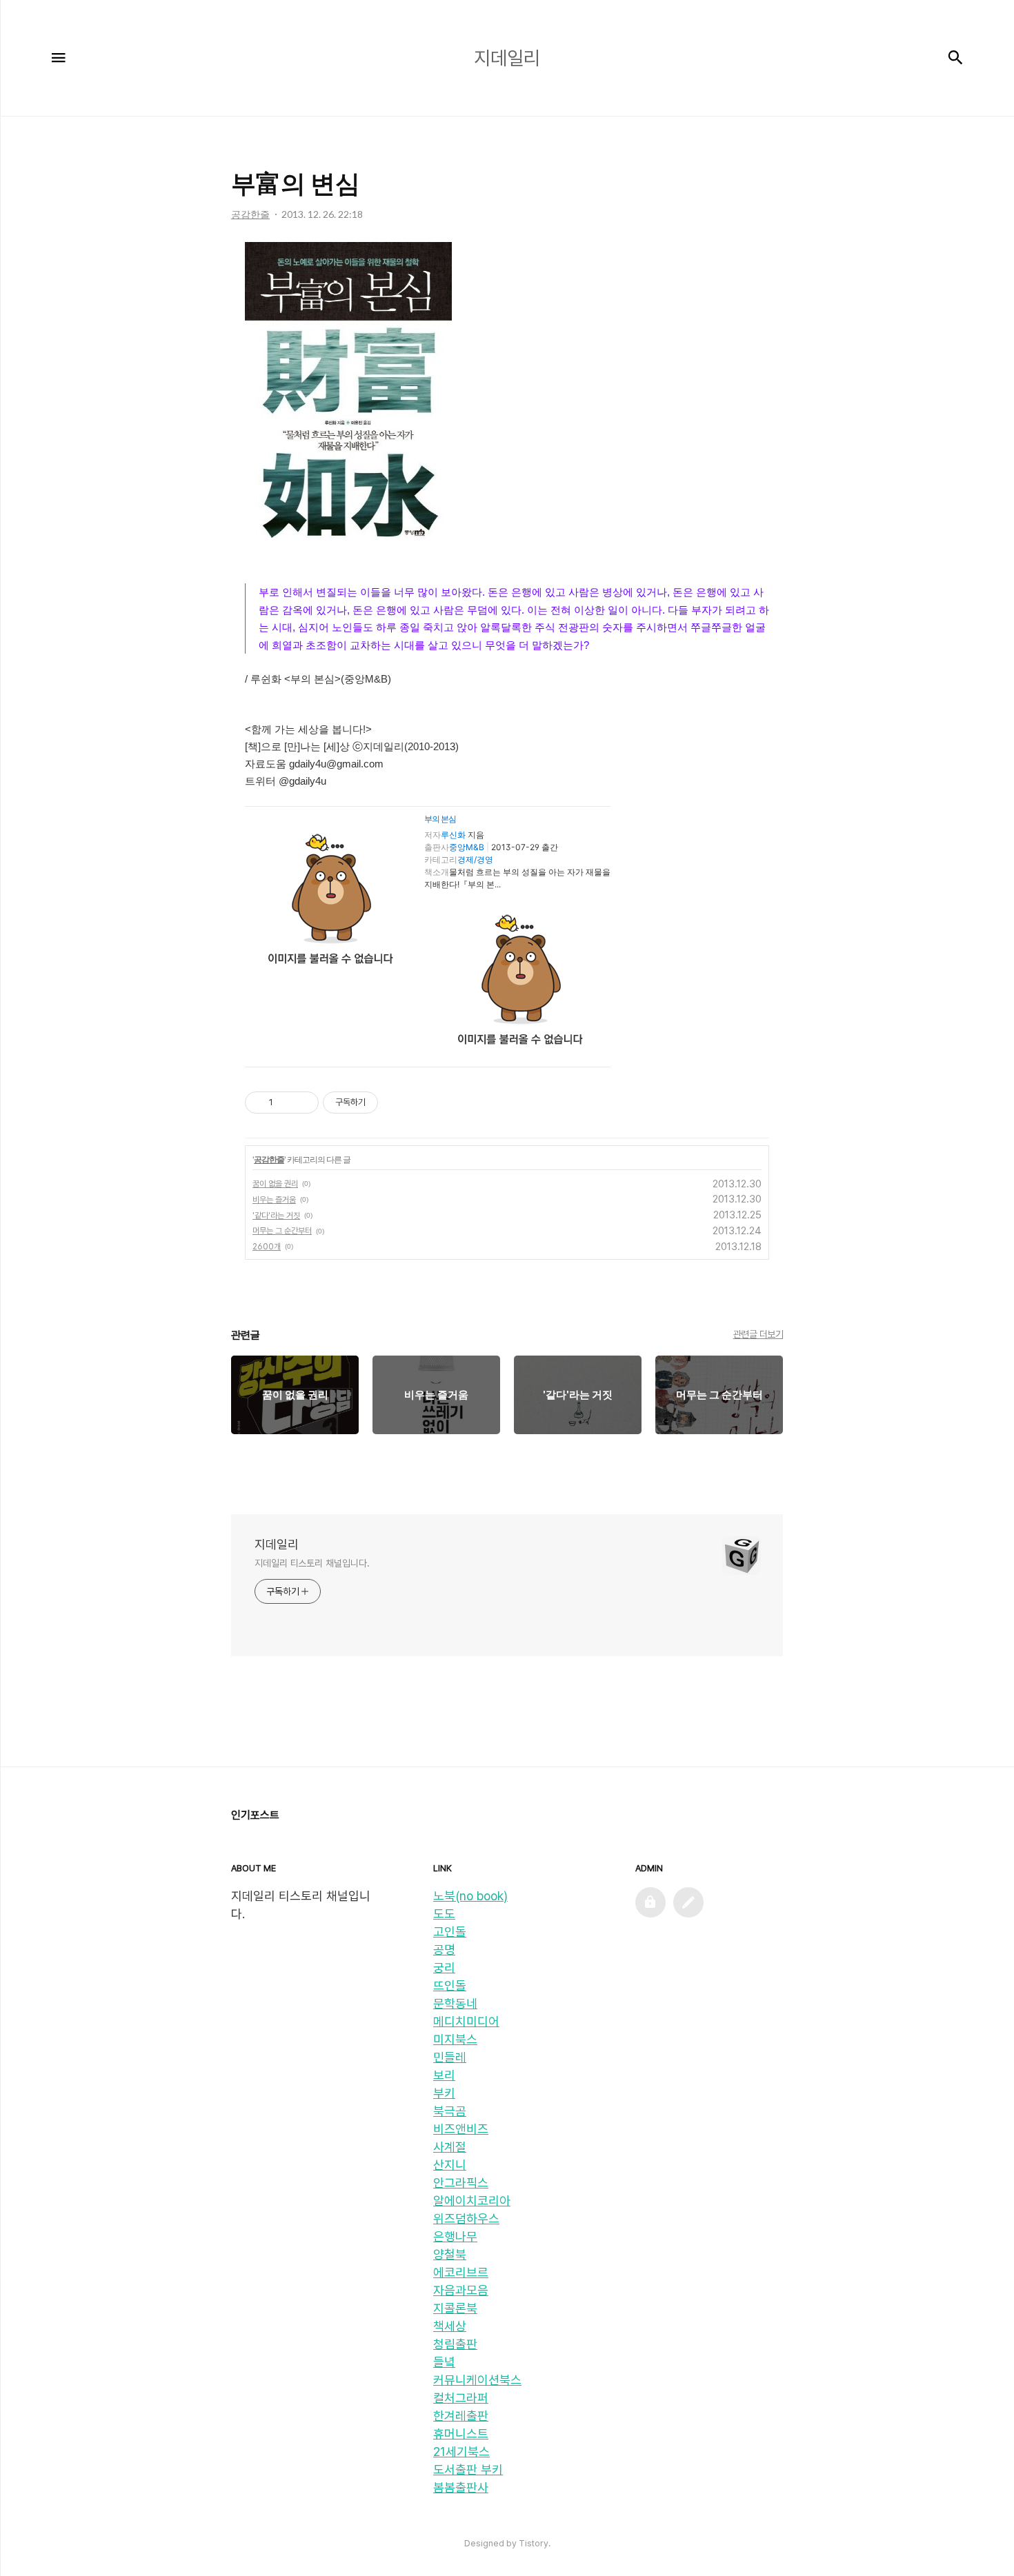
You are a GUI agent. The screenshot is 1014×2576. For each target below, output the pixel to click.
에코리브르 (461, 2272)
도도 (444, 1914)
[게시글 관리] (303, 1103)
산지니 (450, 2165)
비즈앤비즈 (461, 2129)
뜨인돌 (450, 1985)
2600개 (267, 1247)
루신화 (453, 835)
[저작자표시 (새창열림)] (384, 1103)
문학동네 (455, 2003)
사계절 (450, 2147)
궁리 (444, 1968)
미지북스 (455, 2039)
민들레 (450, 2057)
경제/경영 (475, 859)
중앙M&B (467, 847)
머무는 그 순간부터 (282, 1231)
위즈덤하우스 (466, 2218)
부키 (444, 2093)
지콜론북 (455, 2308)
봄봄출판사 (461, 2487)
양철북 (450, 2254)
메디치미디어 (466, 2021)
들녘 (444, 2362)
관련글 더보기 (758, 1334)
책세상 (450, 2326)
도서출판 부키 (468, 2469)
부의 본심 (440, 819)
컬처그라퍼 (461, 2398)
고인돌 (450, 1932)
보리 (444, 2075)
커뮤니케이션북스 (477, 2380)
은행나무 (455, 2236)
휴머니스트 (461, 2434)
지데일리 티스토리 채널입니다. (312, 1563)
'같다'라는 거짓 (276, 1216)
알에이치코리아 (472, 2201)
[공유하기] (286, 1103)
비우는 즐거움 (274, 1200)
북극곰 (450, 2111)
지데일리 (277, 1544)
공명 (444, 1950)
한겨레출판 (461, 2416)
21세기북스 (461, 2452)
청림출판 (455, 2344)
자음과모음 (461, 2290)
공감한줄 (269, 1159)
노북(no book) (470, 1896)
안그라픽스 (461, 2183)
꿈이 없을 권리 (275, 1184)
